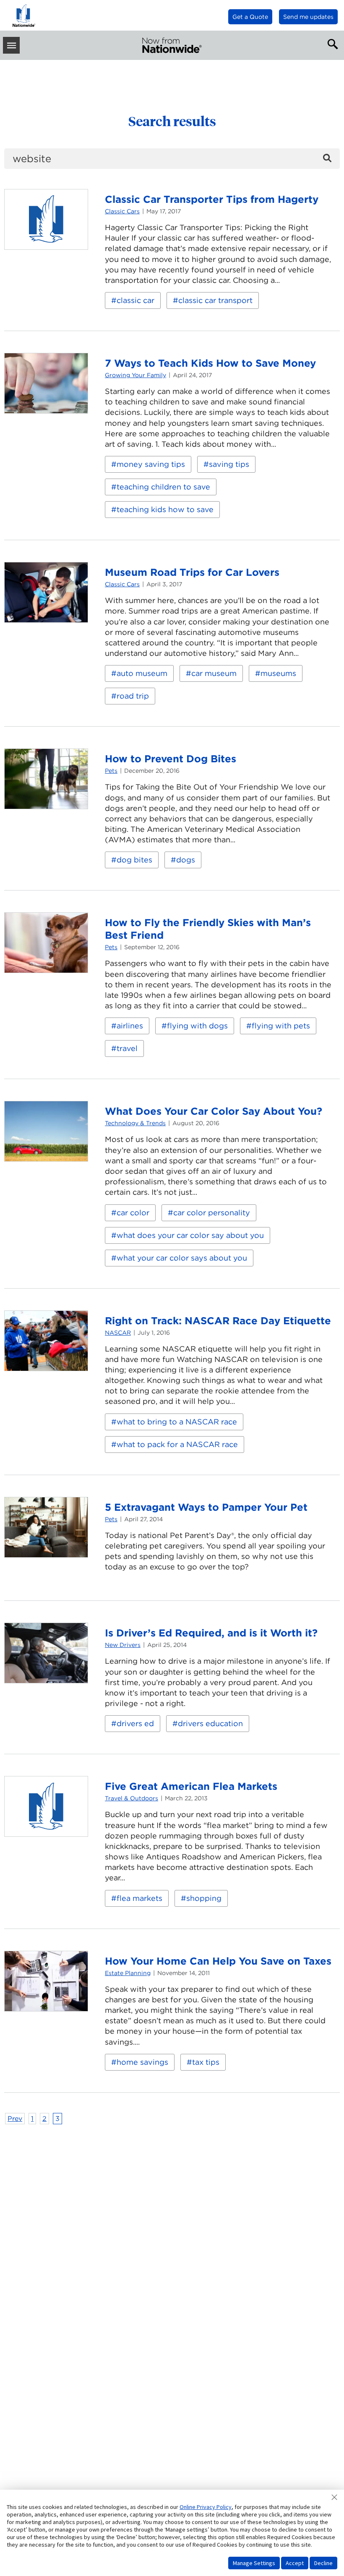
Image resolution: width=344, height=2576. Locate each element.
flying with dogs (197, 1026)
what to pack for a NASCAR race (177, 1444)
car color (133, 1213)
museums (278, 673)
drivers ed (135, 1723)
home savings (142, 2062)
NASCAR (118, 1333)
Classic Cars (122, 211)
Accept (295, 2563)
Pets (111, 771)
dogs (186, 860)
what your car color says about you (182, 1258)
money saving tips (151, 464)
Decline (323, 2563)
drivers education (210, 1723)
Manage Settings (254, 2563)
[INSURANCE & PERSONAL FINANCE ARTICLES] (172, 45)
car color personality (212, 1213)
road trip (133, 696)
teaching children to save (163, 487)
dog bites (134, 860)
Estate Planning (128, 1973)
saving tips (229, 464)
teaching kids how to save (165, 509)
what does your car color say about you (190, 1235)
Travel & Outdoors (132, 1798)
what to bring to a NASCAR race (177, 1422)
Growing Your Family (136, 375)
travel (127, 1048)
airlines (130, 1026)
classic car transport (215, 300)
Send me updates (308, 17)
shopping (204, 1898)
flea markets (139, 1898)
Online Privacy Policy (206, 2507)
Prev (15, 2119)
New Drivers (123, 1645)
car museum (214, 673)
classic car (136, 300)
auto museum (142, 673)
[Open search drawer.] (331, 43)
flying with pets (281, 1026)
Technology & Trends (135, 1123)
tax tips (206, 2062)
